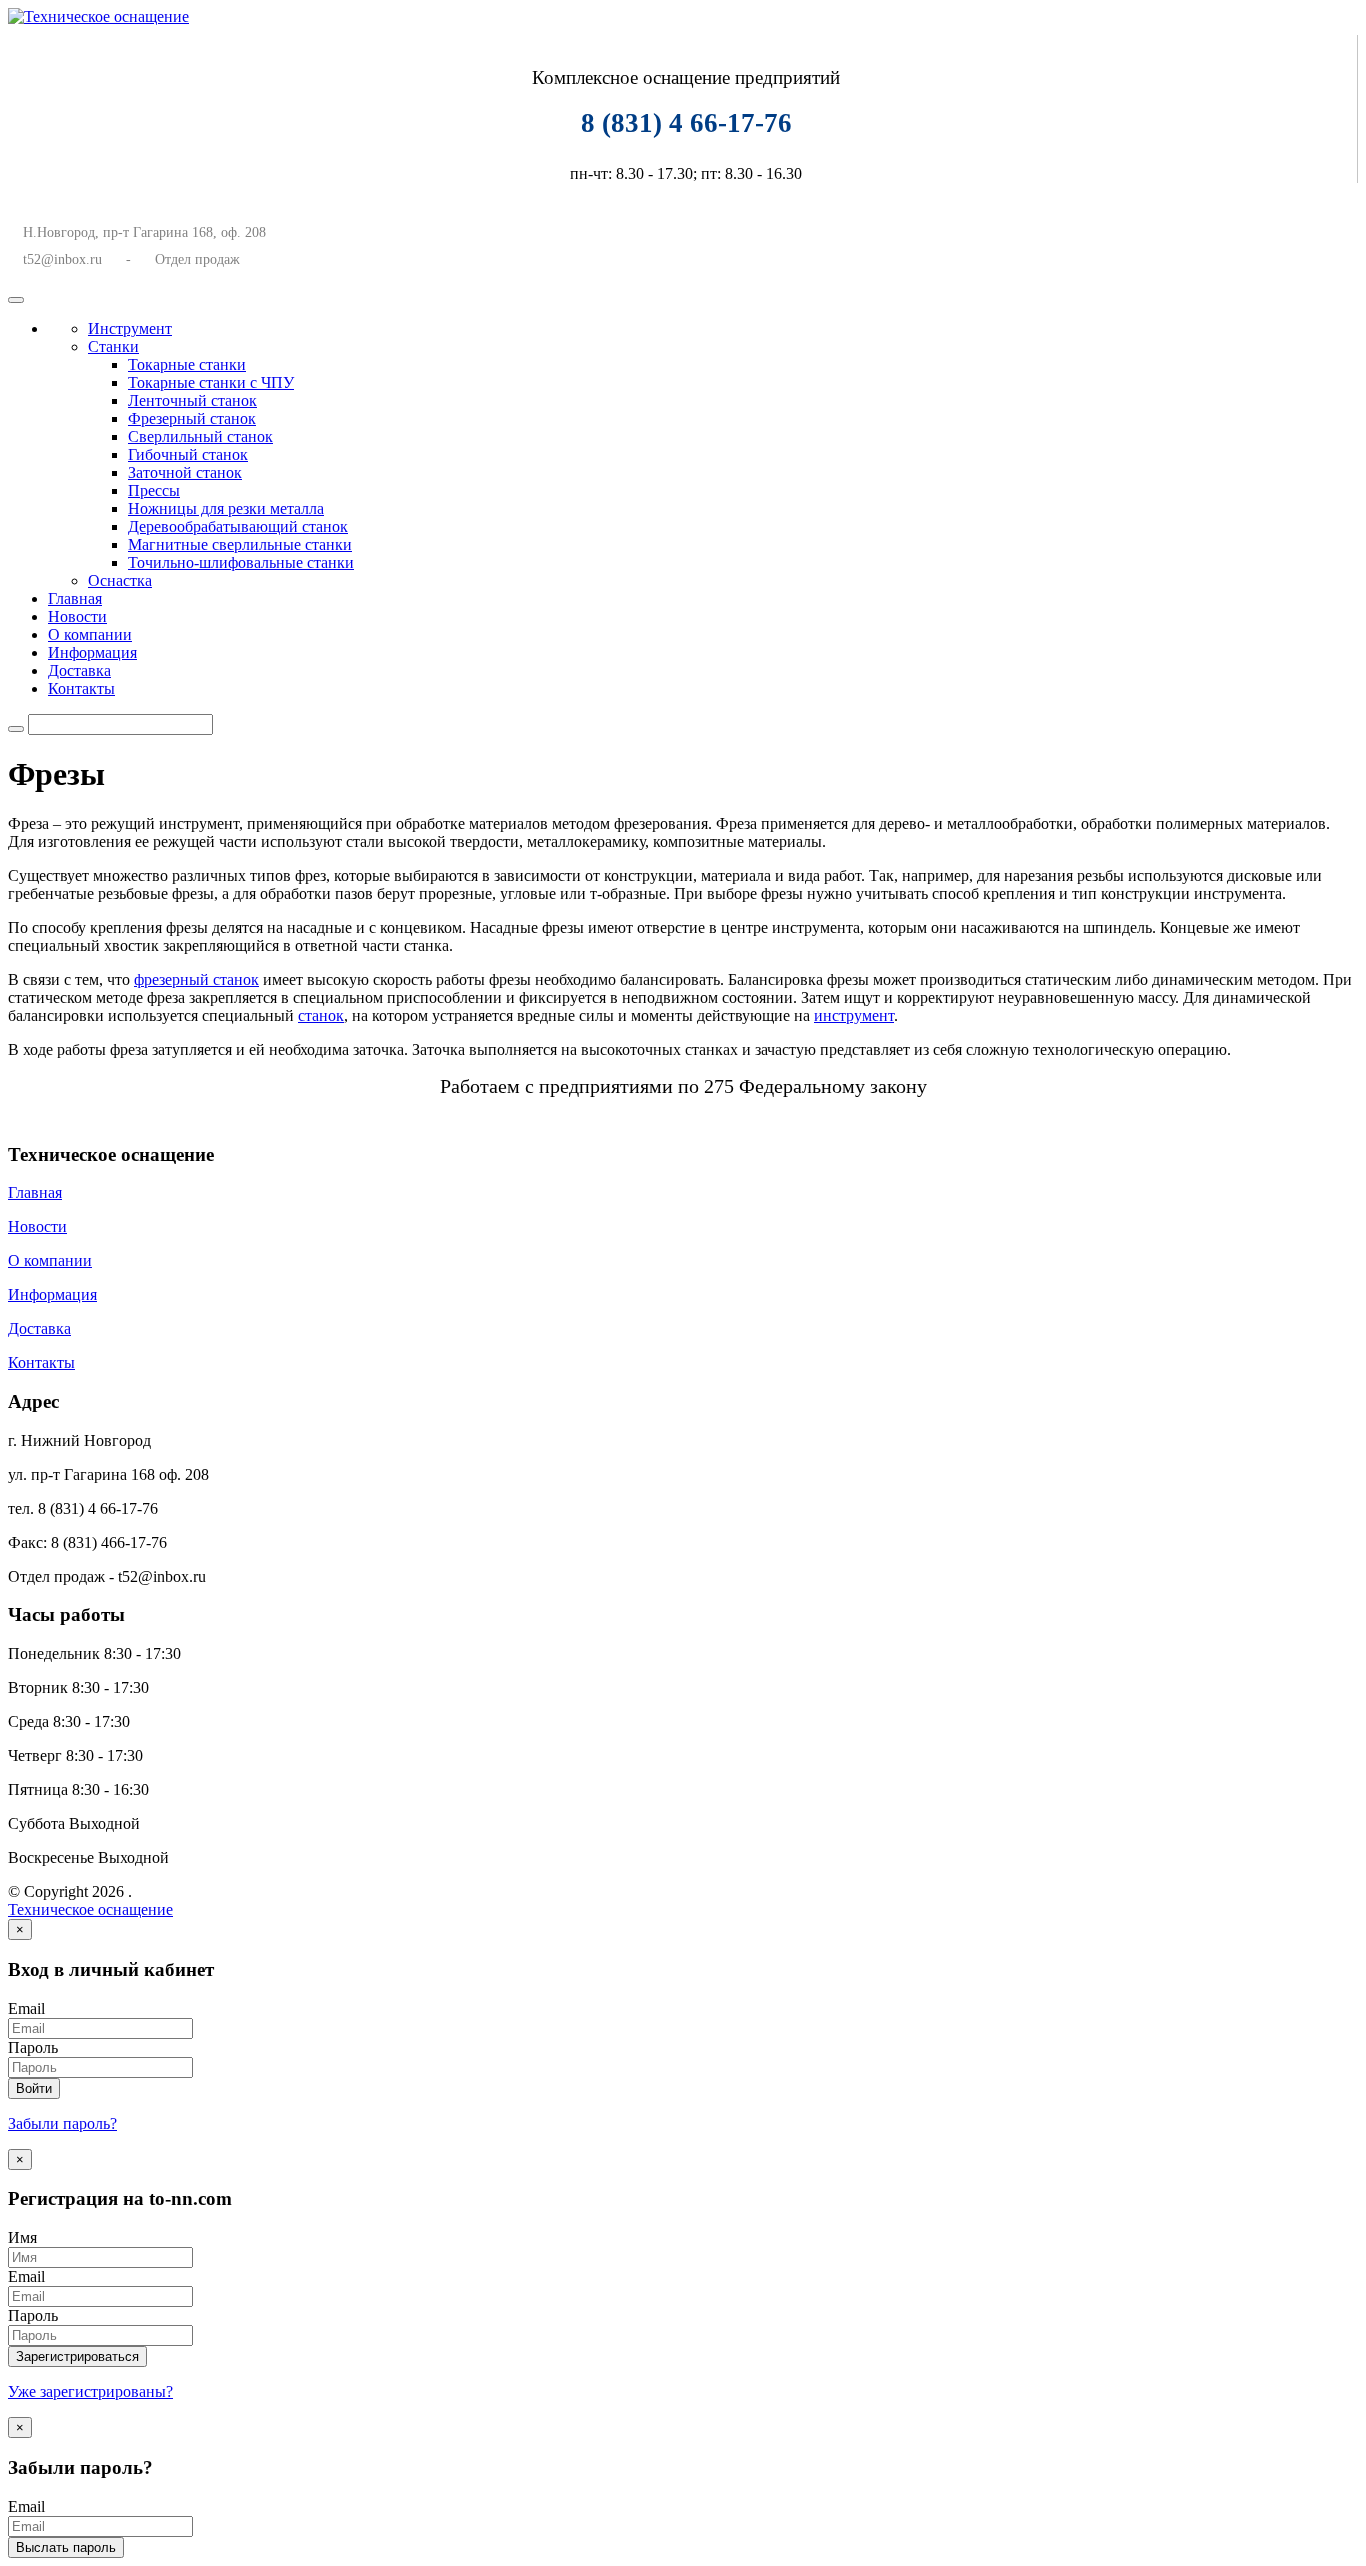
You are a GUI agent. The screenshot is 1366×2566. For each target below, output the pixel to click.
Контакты (81, 688)
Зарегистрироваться (77, 2356)
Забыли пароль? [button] (62, 2123)
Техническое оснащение (90, 1909)
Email (26, 2008)
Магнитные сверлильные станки (240, 544)
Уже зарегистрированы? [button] (90, 2391)
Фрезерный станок (192, 418)
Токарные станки (187, 364)
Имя (22, 2237)
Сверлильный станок (200, 436)
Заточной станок (185, 472)
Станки (113, 346)
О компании (90, 634)
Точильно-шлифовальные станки (241, 562)
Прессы (154, 490)
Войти (34, 2088)
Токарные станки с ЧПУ (211, 382)
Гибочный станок (188, 454)
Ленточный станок (192, 400)
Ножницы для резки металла (226, 508)
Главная (75, 598)
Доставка (79, 670)
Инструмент (130, 328)
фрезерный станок (196, 979)
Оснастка (120, 580)
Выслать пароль (66, 2547)
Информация (92, 652)
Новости (77, 616)
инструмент (854, 1015)
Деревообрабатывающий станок (238, 526)
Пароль (33, 2047)
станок (321, 1015)
